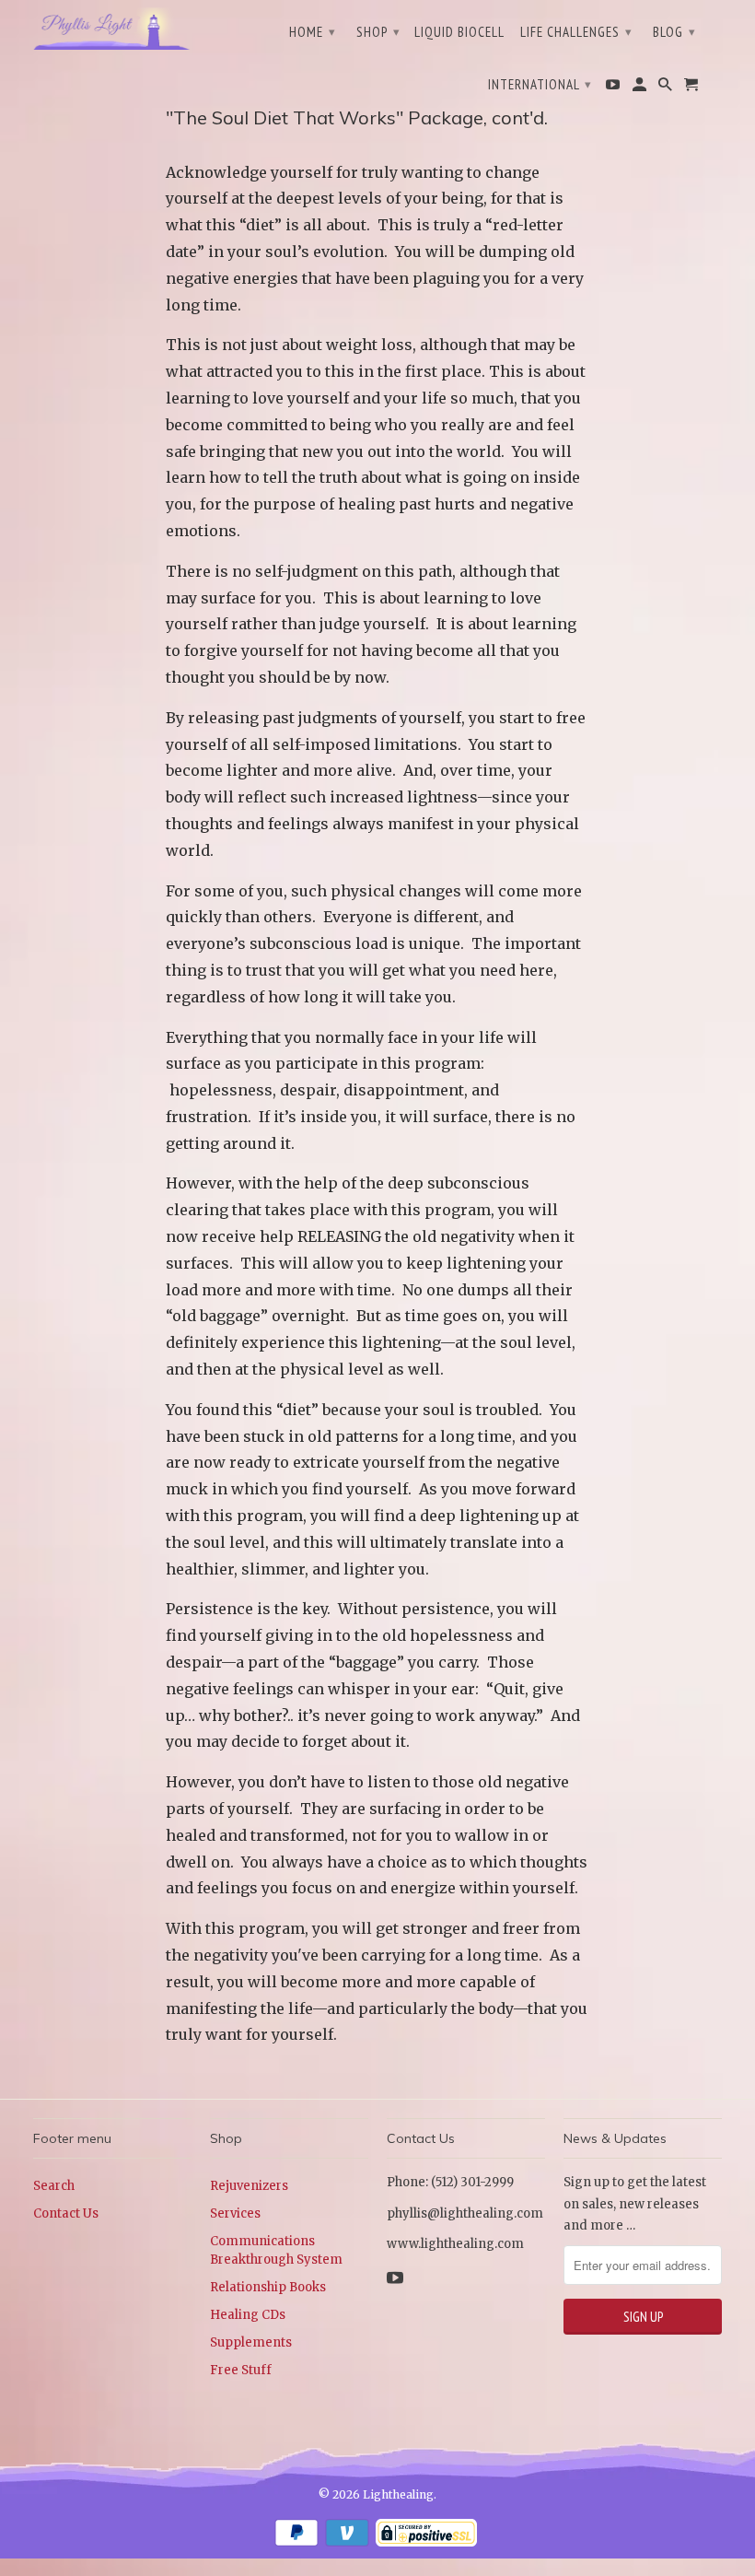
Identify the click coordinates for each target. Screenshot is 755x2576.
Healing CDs (248, 2315)
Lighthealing (398, 2494)
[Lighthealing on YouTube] (614, 88)
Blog (674, 32)
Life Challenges (576, 32)
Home (313, 32)
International (540, 84)
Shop (378, 32)
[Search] (667, 88)
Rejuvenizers (249, 2186)
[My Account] (641, 88)
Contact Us (66, 2213)
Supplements (251, 2342)
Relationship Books (268, 2287)
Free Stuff (241, 2370)
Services (235, 2213)
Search (54, 2186)
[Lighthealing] (112, 27)
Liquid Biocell (459, 32)
